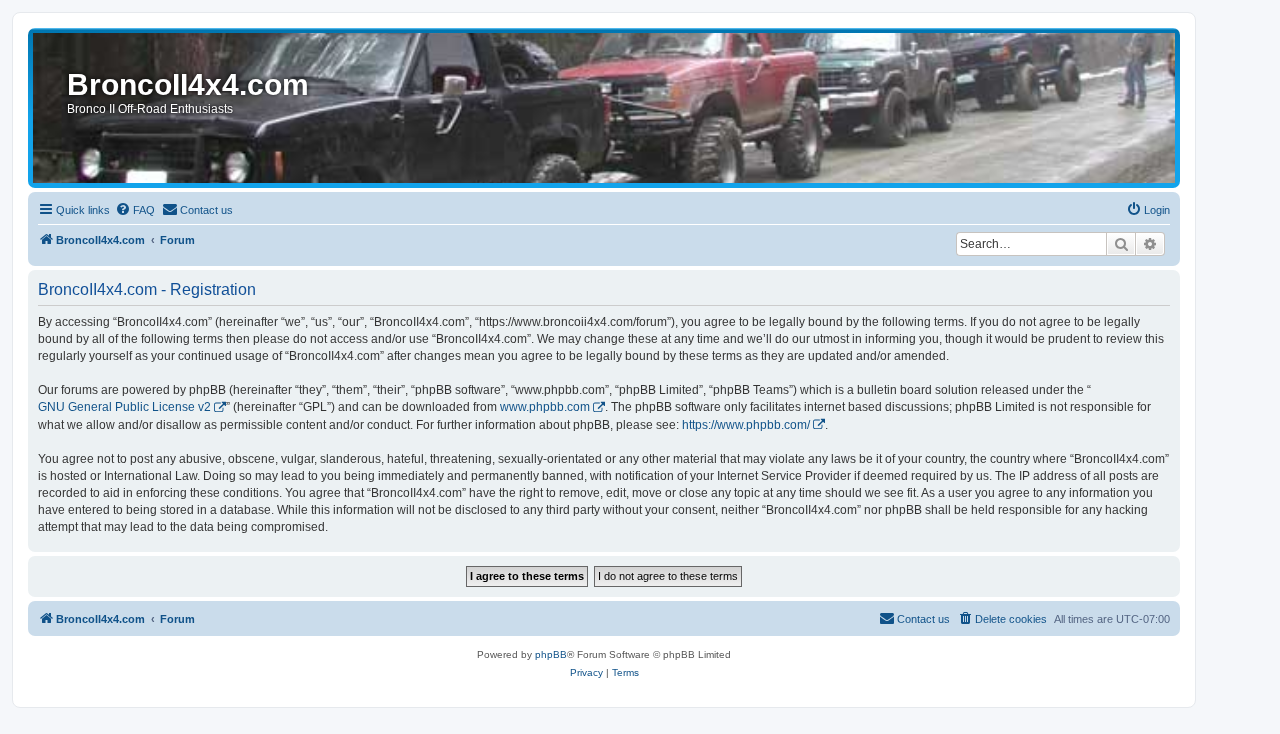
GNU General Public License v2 (124, 407)
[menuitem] (135, 210)
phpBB (551, 654)
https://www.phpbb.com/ (746, 425)
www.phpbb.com (545, 407)
